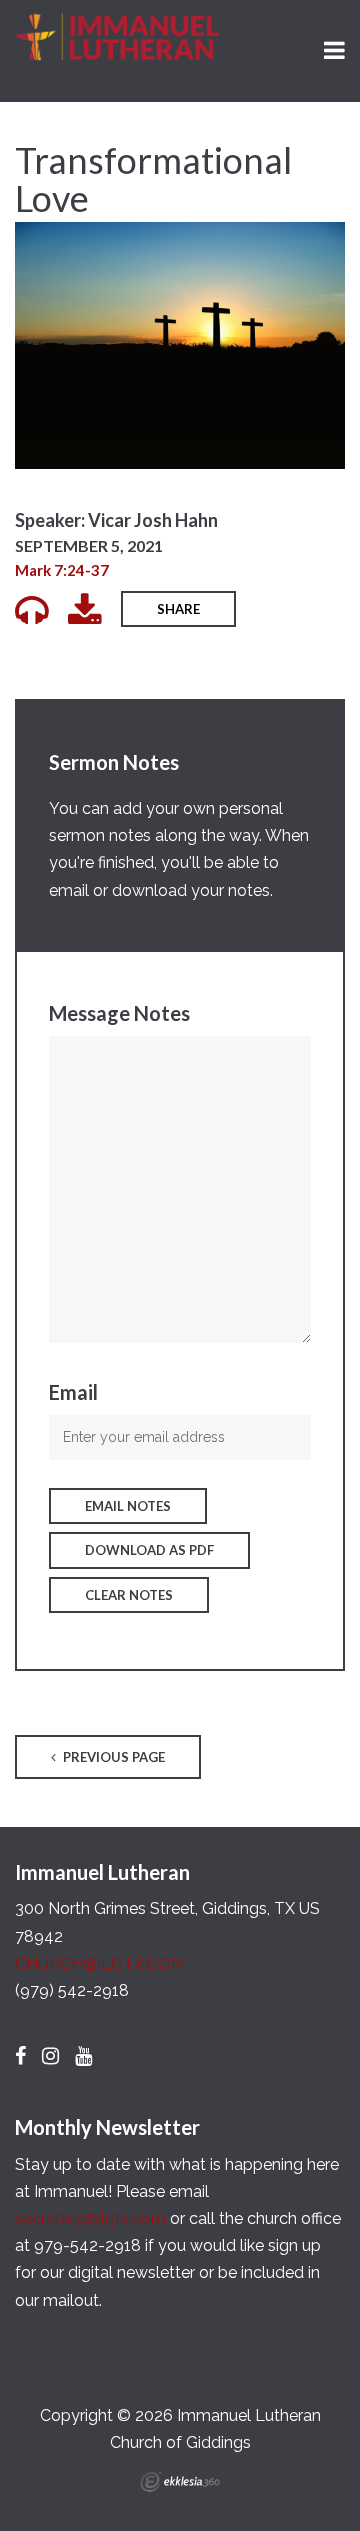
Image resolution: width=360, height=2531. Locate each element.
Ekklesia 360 (180, 2482)
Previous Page (112, 1757)
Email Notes (128, 1506)
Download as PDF (149, 1550)
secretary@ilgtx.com (90, 2218)
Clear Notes (129, 1595)
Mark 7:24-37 (62, 570)
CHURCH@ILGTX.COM (100, 1963)
